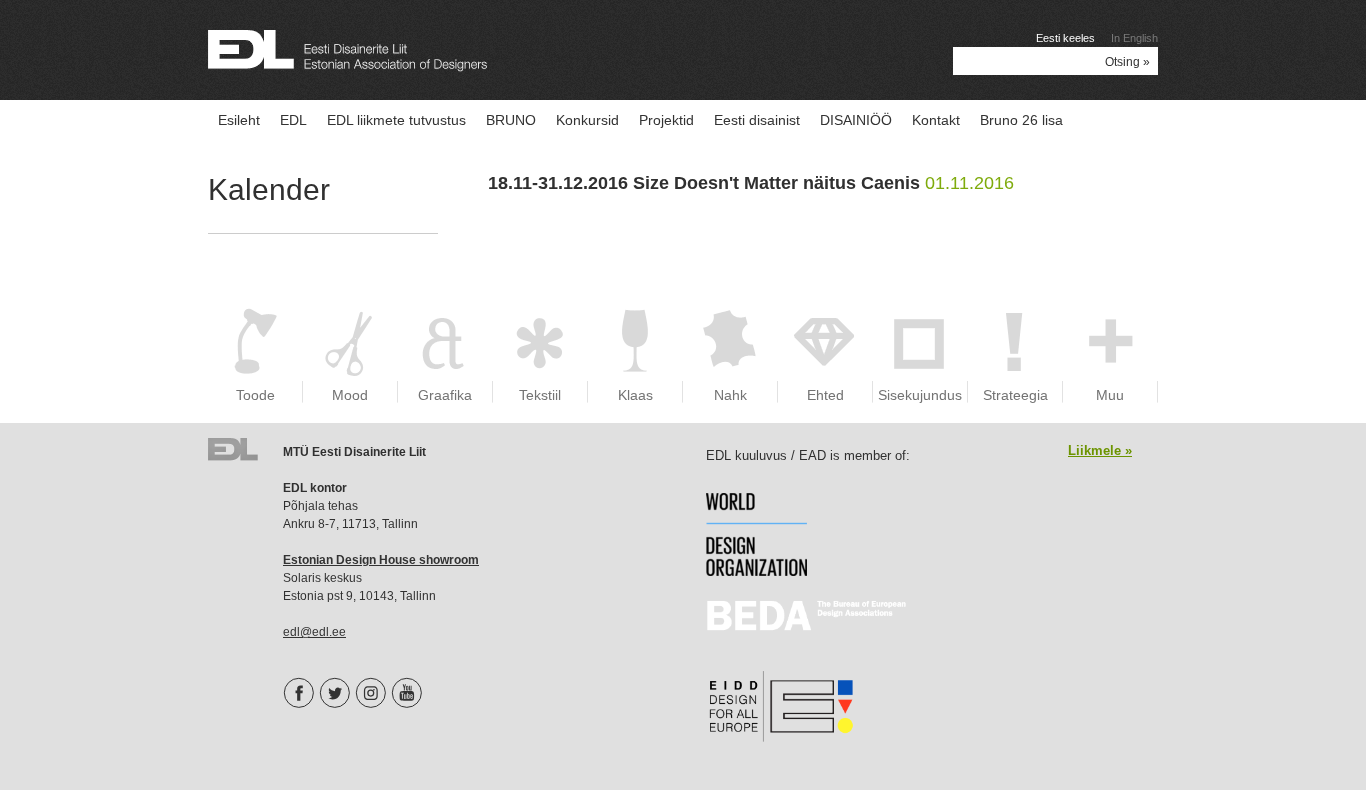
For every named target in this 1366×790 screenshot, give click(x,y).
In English (1134, 38)
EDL (293, 120)
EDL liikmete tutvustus (396, 120)
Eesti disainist (757, 120)
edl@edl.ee (314, 632)
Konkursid (587, 120)
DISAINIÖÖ (856, 120)
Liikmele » (1100, 450)
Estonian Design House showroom (381, 560)
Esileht (239, 120)
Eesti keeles (1065, 38)
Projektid (666, 120)
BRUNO (511, 120)
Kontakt (936, 120)
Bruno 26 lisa (1021, 120)
